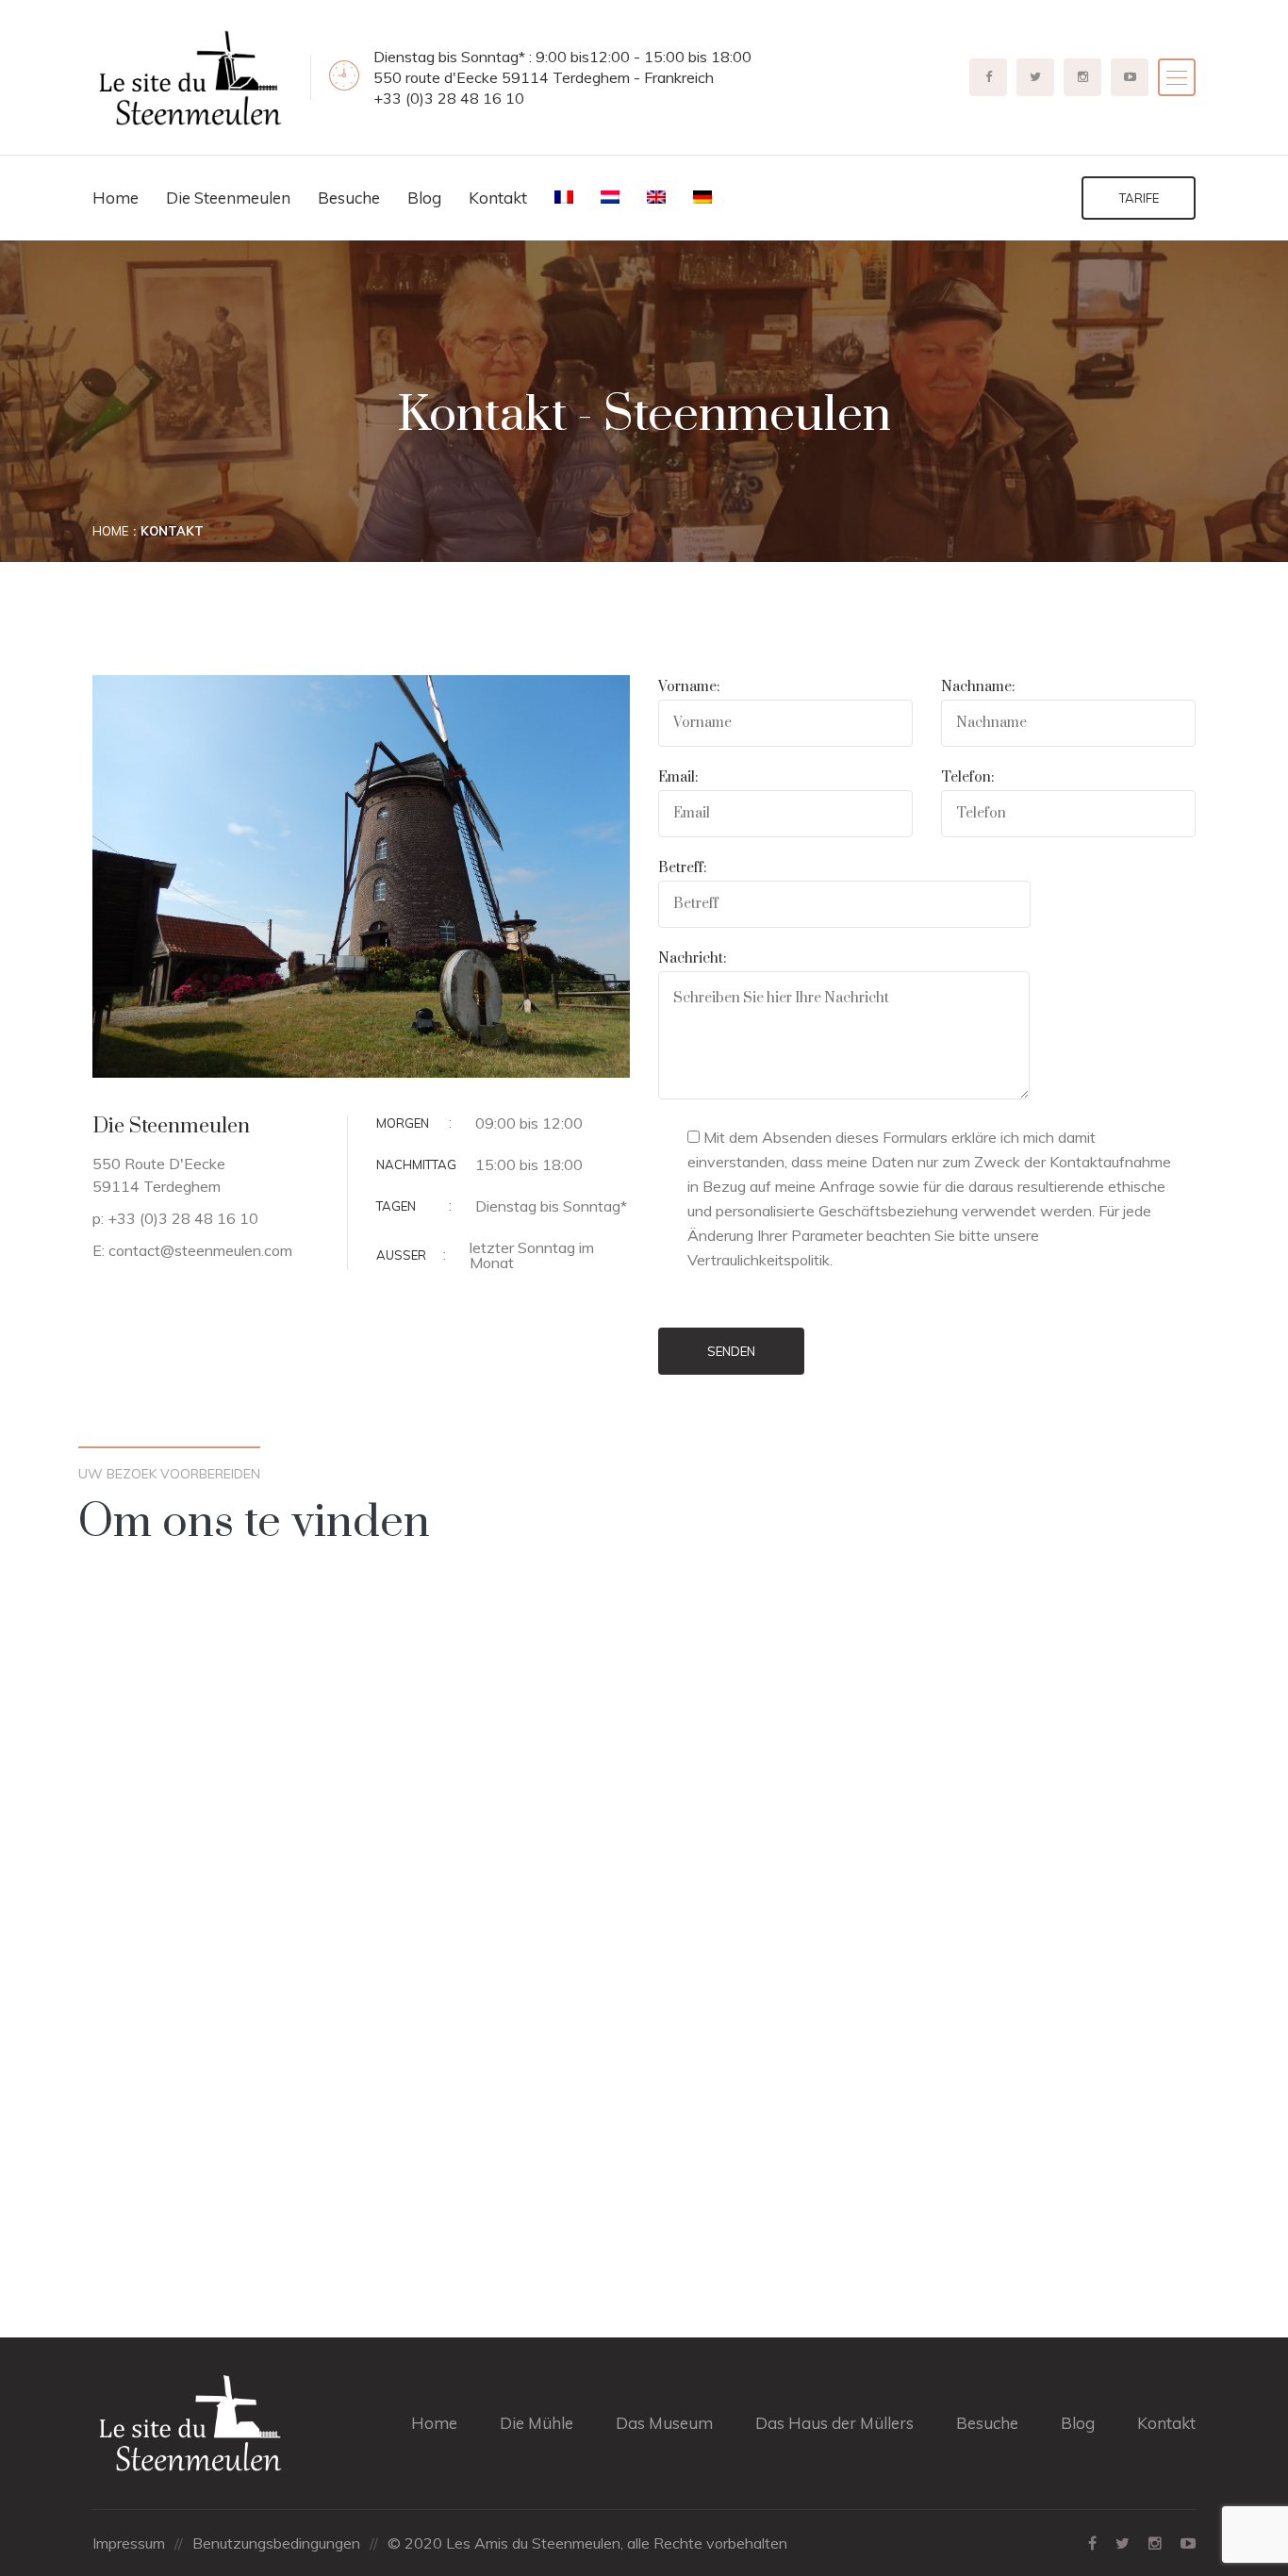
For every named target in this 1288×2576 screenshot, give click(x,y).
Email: (678, 777)
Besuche (349, 198)
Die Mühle (537, 2423)
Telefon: (967, 777)
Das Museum (664, 2423)
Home (116, 198)
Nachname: (978, 687)
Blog (424, 198)
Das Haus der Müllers (834, 2423)
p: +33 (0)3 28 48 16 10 (175, 1218)
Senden (731, 1351)
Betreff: (682, 868)
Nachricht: (692, 958)
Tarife (1139, 198)
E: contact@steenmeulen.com (192, 1250)
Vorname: (689, 687)
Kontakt (498, 198)
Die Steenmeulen (228, 198)
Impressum (129, 2543)
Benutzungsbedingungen (276, 2543)
